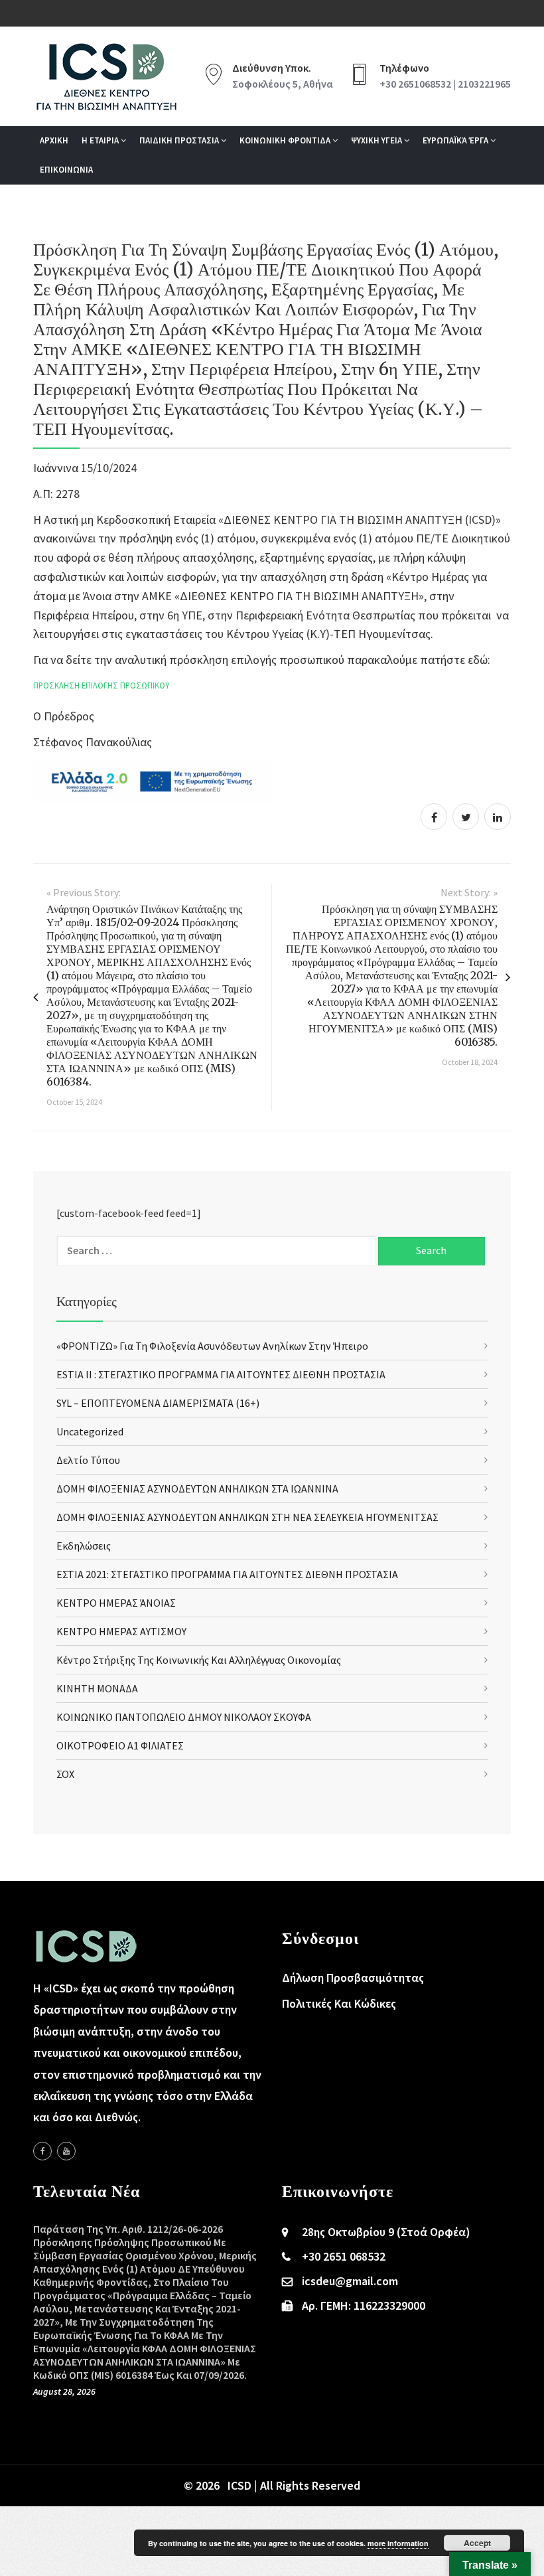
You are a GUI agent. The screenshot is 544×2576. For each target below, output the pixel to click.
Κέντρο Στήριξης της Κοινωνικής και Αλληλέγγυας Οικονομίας (199, 1660)
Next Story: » (469, 892)
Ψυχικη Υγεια (377, 140)
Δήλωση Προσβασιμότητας (353, 1977)
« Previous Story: (84, 892)
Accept (477, 2543)
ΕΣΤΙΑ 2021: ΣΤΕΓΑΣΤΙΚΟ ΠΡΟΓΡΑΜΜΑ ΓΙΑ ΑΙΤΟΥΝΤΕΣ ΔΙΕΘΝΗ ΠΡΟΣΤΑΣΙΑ (227, 1574)
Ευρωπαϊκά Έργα (456, 140)
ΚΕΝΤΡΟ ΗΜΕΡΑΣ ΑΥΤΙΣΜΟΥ (121, 1631)
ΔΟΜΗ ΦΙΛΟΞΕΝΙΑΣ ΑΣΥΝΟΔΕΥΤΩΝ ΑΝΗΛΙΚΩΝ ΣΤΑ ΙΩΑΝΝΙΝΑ (197, 1489)
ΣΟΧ (65, 1774)
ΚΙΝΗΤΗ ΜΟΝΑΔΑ (97, 1688)
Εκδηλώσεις (84, 1546)
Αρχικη (54, 140)
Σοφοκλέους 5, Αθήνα (283, 84)
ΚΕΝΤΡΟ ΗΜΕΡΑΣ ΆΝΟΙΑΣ (116, 1603)
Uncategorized (90, 1431)
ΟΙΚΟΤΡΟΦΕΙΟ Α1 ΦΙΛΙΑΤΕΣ (120, 1745)
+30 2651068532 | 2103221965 (445, 84)
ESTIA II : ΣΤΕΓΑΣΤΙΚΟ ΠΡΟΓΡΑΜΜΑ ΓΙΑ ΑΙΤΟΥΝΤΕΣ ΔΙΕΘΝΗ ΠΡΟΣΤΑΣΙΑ (221, 1374)
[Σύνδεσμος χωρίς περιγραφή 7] (66, 2151)
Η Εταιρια (101, 140)
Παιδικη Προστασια (180, 140)
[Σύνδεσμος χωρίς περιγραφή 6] (42, 2151)
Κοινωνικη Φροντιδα (286, 140)
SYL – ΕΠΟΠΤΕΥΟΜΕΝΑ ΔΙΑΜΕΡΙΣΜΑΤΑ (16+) (158, 1403)
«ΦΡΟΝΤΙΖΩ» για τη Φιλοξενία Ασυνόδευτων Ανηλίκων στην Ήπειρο (212, 1346)
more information (398, 2543)
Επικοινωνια (66, 170)
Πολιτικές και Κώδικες (339, 2003)
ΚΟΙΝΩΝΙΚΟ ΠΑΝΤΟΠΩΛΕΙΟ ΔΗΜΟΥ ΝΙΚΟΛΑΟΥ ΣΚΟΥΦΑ (184, 1717)
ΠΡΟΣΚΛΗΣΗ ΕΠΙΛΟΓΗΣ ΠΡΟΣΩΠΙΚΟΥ (101, 685)
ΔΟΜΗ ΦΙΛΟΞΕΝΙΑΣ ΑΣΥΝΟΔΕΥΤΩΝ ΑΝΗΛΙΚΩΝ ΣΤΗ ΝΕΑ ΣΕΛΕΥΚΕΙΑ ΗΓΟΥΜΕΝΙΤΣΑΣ (247, 1517)
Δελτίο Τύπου (88, 1460)
